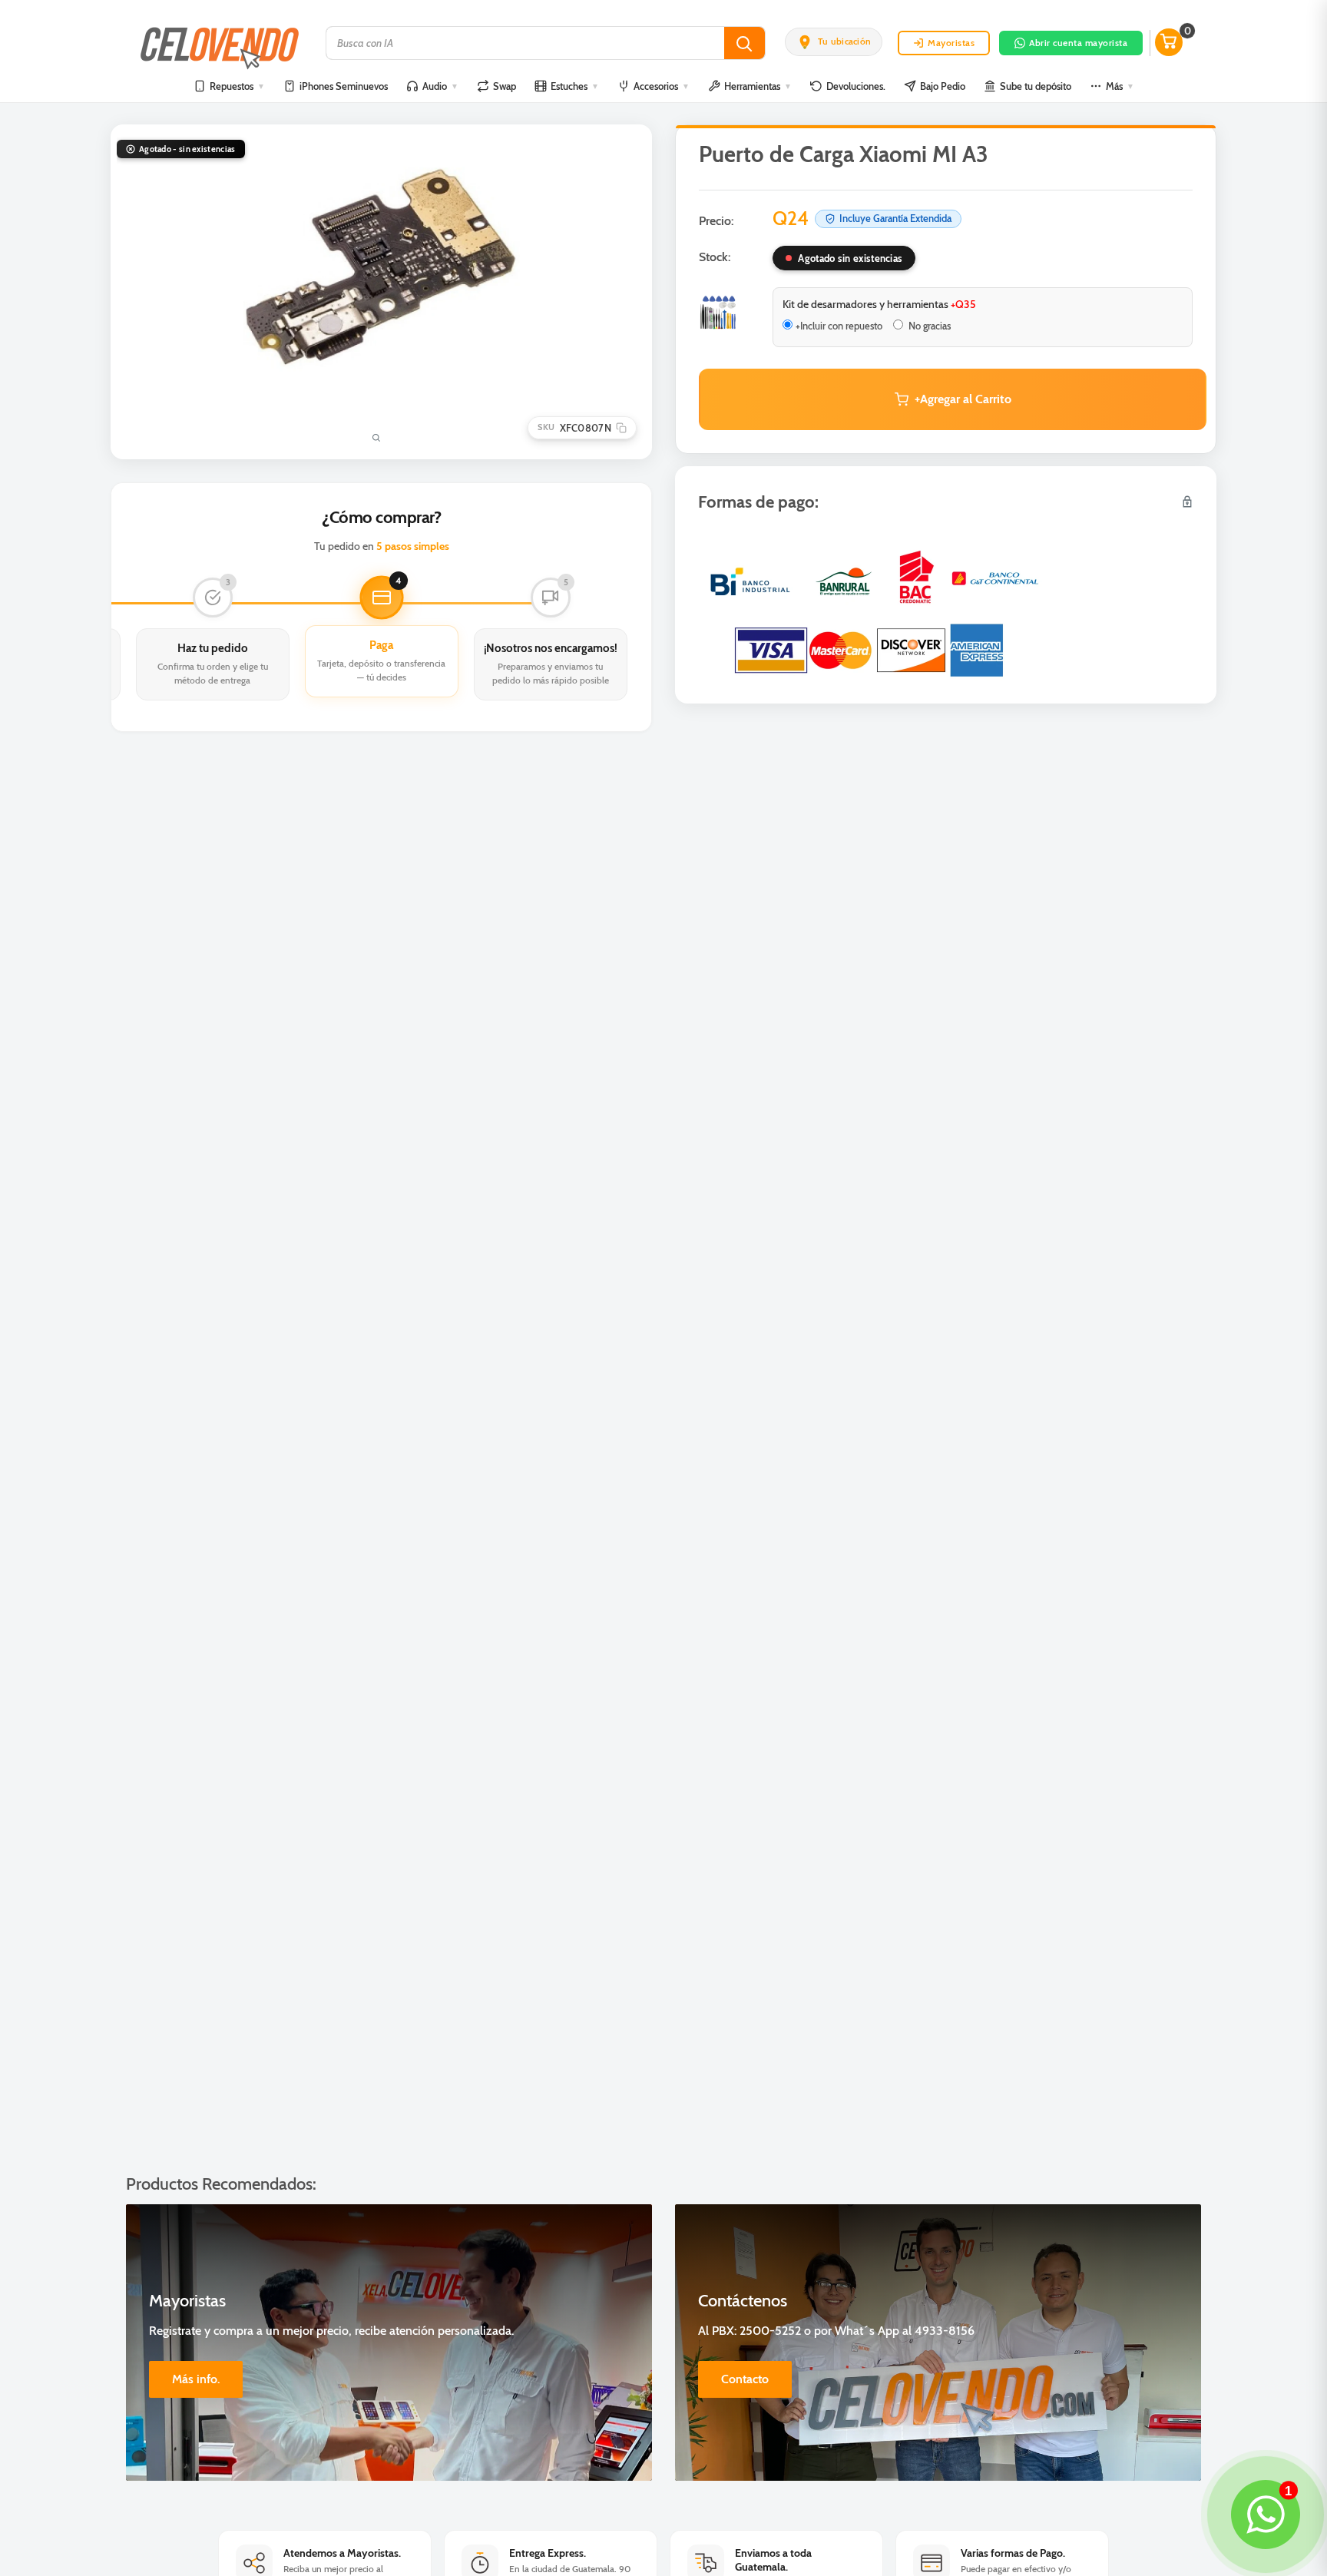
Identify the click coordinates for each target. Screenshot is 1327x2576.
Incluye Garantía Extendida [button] (895, 218)
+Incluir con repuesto (839, 326)
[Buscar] (745, 43)
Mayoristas (951, 43)
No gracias (928, 326)
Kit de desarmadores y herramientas (879, 304)
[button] (834, 41)
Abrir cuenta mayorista (1078, 43)
